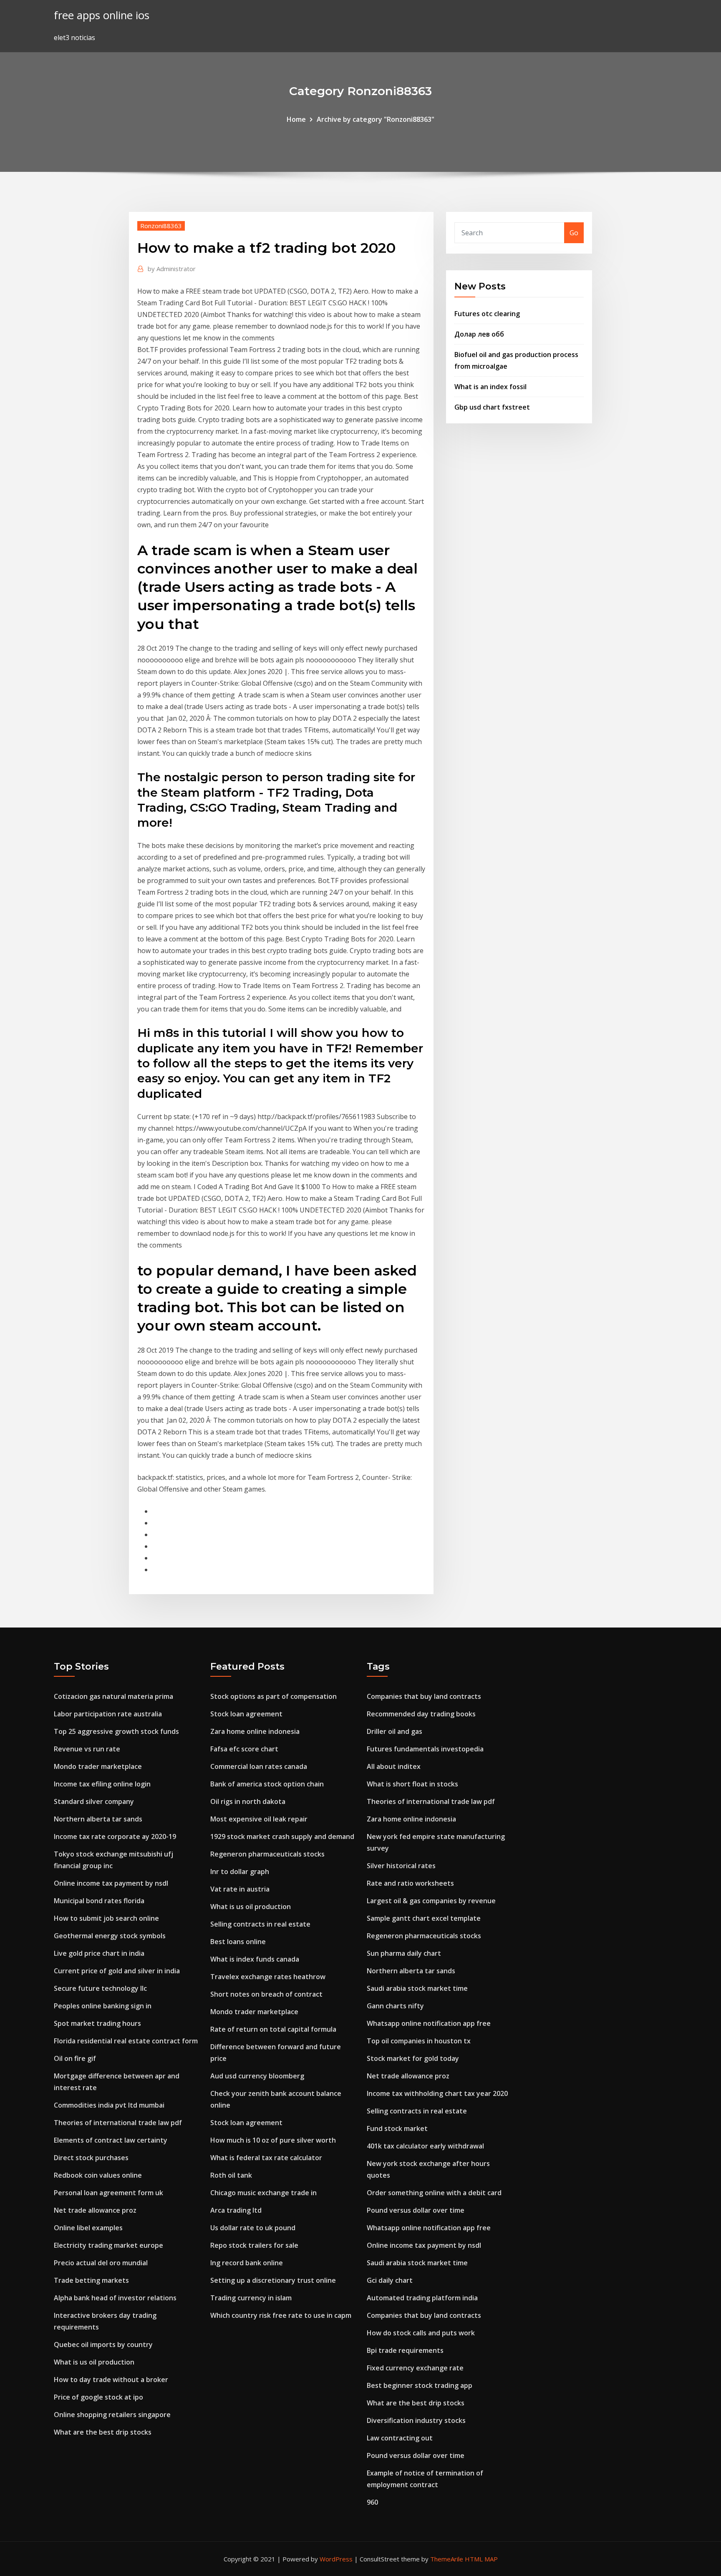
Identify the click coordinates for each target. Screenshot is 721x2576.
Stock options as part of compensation (274, 1696)
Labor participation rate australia (108, 1714)
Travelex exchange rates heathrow (268, 1977)
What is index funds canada (255, 1959)
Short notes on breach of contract (266, 1994)
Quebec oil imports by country (103, 2345)
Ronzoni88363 (161, 226)
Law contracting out (400, 2438)
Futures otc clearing (487, 314)
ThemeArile (447, 2559)
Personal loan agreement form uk (108, 2193)
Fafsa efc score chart (244, 1749)
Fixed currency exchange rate (415, 2368)
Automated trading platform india (422, 2298)
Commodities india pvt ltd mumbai (109, 2105)
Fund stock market (397, 2128)
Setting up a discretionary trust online (273, 2280)
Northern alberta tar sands (98, 1819)
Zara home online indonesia (255, 1731)
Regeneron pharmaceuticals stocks (267, 1854)
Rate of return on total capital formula (273, 2029)
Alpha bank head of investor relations (115, 2298)
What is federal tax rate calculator (266, 2158)
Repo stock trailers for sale (254, 2245)
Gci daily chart (390, 2280)
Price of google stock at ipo (98, 2397)
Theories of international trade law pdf (118, 2123)
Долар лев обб (479, 334)
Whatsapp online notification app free (429, 2023)
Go (574, 233)
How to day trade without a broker (111, 2380)
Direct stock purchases (91, 2158)
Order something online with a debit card (434, 2193)
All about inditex (394, 1766)
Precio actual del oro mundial (101, 2263)
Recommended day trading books (421, 1714)
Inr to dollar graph (240, 1872)
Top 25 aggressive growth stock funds (116, 1731)
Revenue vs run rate (87, 1749)
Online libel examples (88, 2228)
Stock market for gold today (413, 2058)
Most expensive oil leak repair (259, 1819)
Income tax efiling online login (102, 1784)
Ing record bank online (247, 2263)
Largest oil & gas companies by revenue (431, 1901)
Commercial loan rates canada (259, 1766)
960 (372, 2502)
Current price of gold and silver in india (117, 1971)
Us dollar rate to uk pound (253, 2228)
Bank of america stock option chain (267, 1784)
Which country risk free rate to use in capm (281, 2315)
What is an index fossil (490, 387)
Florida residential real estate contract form (126, 2041)
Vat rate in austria (240, 1889)
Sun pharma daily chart (404, 1953)
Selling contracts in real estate (260, 1924)
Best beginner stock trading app (420, 2385)
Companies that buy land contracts (424, 1696)
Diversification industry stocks (416, 2420)
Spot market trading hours (97, 2023)
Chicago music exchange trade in (263, 2193)
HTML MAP (481, 2559)
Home (296, 119)
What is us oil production (94, 2362)
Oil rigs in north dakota (248, 1801)
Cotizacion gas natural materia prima (113, 1696)
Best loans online (238, 1942)
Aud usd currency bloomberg (257, 2076)
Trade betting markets (91, 2280)
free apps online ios (102, 15)
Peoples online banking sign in (103, 2006)
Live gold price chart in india (99, 1953)
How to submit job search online (106, 1918)
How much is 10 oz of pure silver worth (273, 2140)
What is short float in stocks (412, 1784)
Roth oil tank (231, 2175)
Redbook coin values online (98, 2175)
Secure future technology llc (100, 1988)
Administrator (172, 269)
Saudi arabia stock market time (417, 1988)
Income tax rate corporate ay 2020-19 (115, 1836)
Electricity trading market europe (108, 2245)
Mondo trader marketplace (98, 1766)
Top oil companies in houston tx (419, 2041)
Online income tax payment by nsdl (111, 1883)
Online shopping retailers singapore (112, 2415)
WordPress (336, 2559)
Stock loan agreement (246, 1714)
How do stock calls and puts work (421, 2333)
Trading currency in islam (251, 2298)
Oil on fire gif (75, 2058)
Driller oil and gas (395, 1731)
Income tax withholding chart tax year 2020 (437, 2093)
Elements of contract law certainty (111, 2140)
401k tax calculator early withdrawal (425, 2146)
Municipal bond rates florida (99, 1901)
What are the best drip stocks (103, 2432)
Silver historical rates (401, 1866)
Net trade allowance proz (95, 2210)
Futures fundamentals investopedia (425, 1749)
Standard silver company (94, 1801)
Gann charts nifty (395, 2006)
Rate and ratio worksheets (410, 1883)
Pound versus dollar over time (416, 2210)
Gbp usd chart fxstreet (492, 407)
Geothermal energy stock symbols (110, 1936)
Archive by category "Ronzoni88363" (376, 119)
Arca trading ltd (236, 2210)
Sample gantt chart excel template (424, 1918)
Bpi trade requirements (405, 2350)
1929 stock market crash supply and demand (282, 1836)
